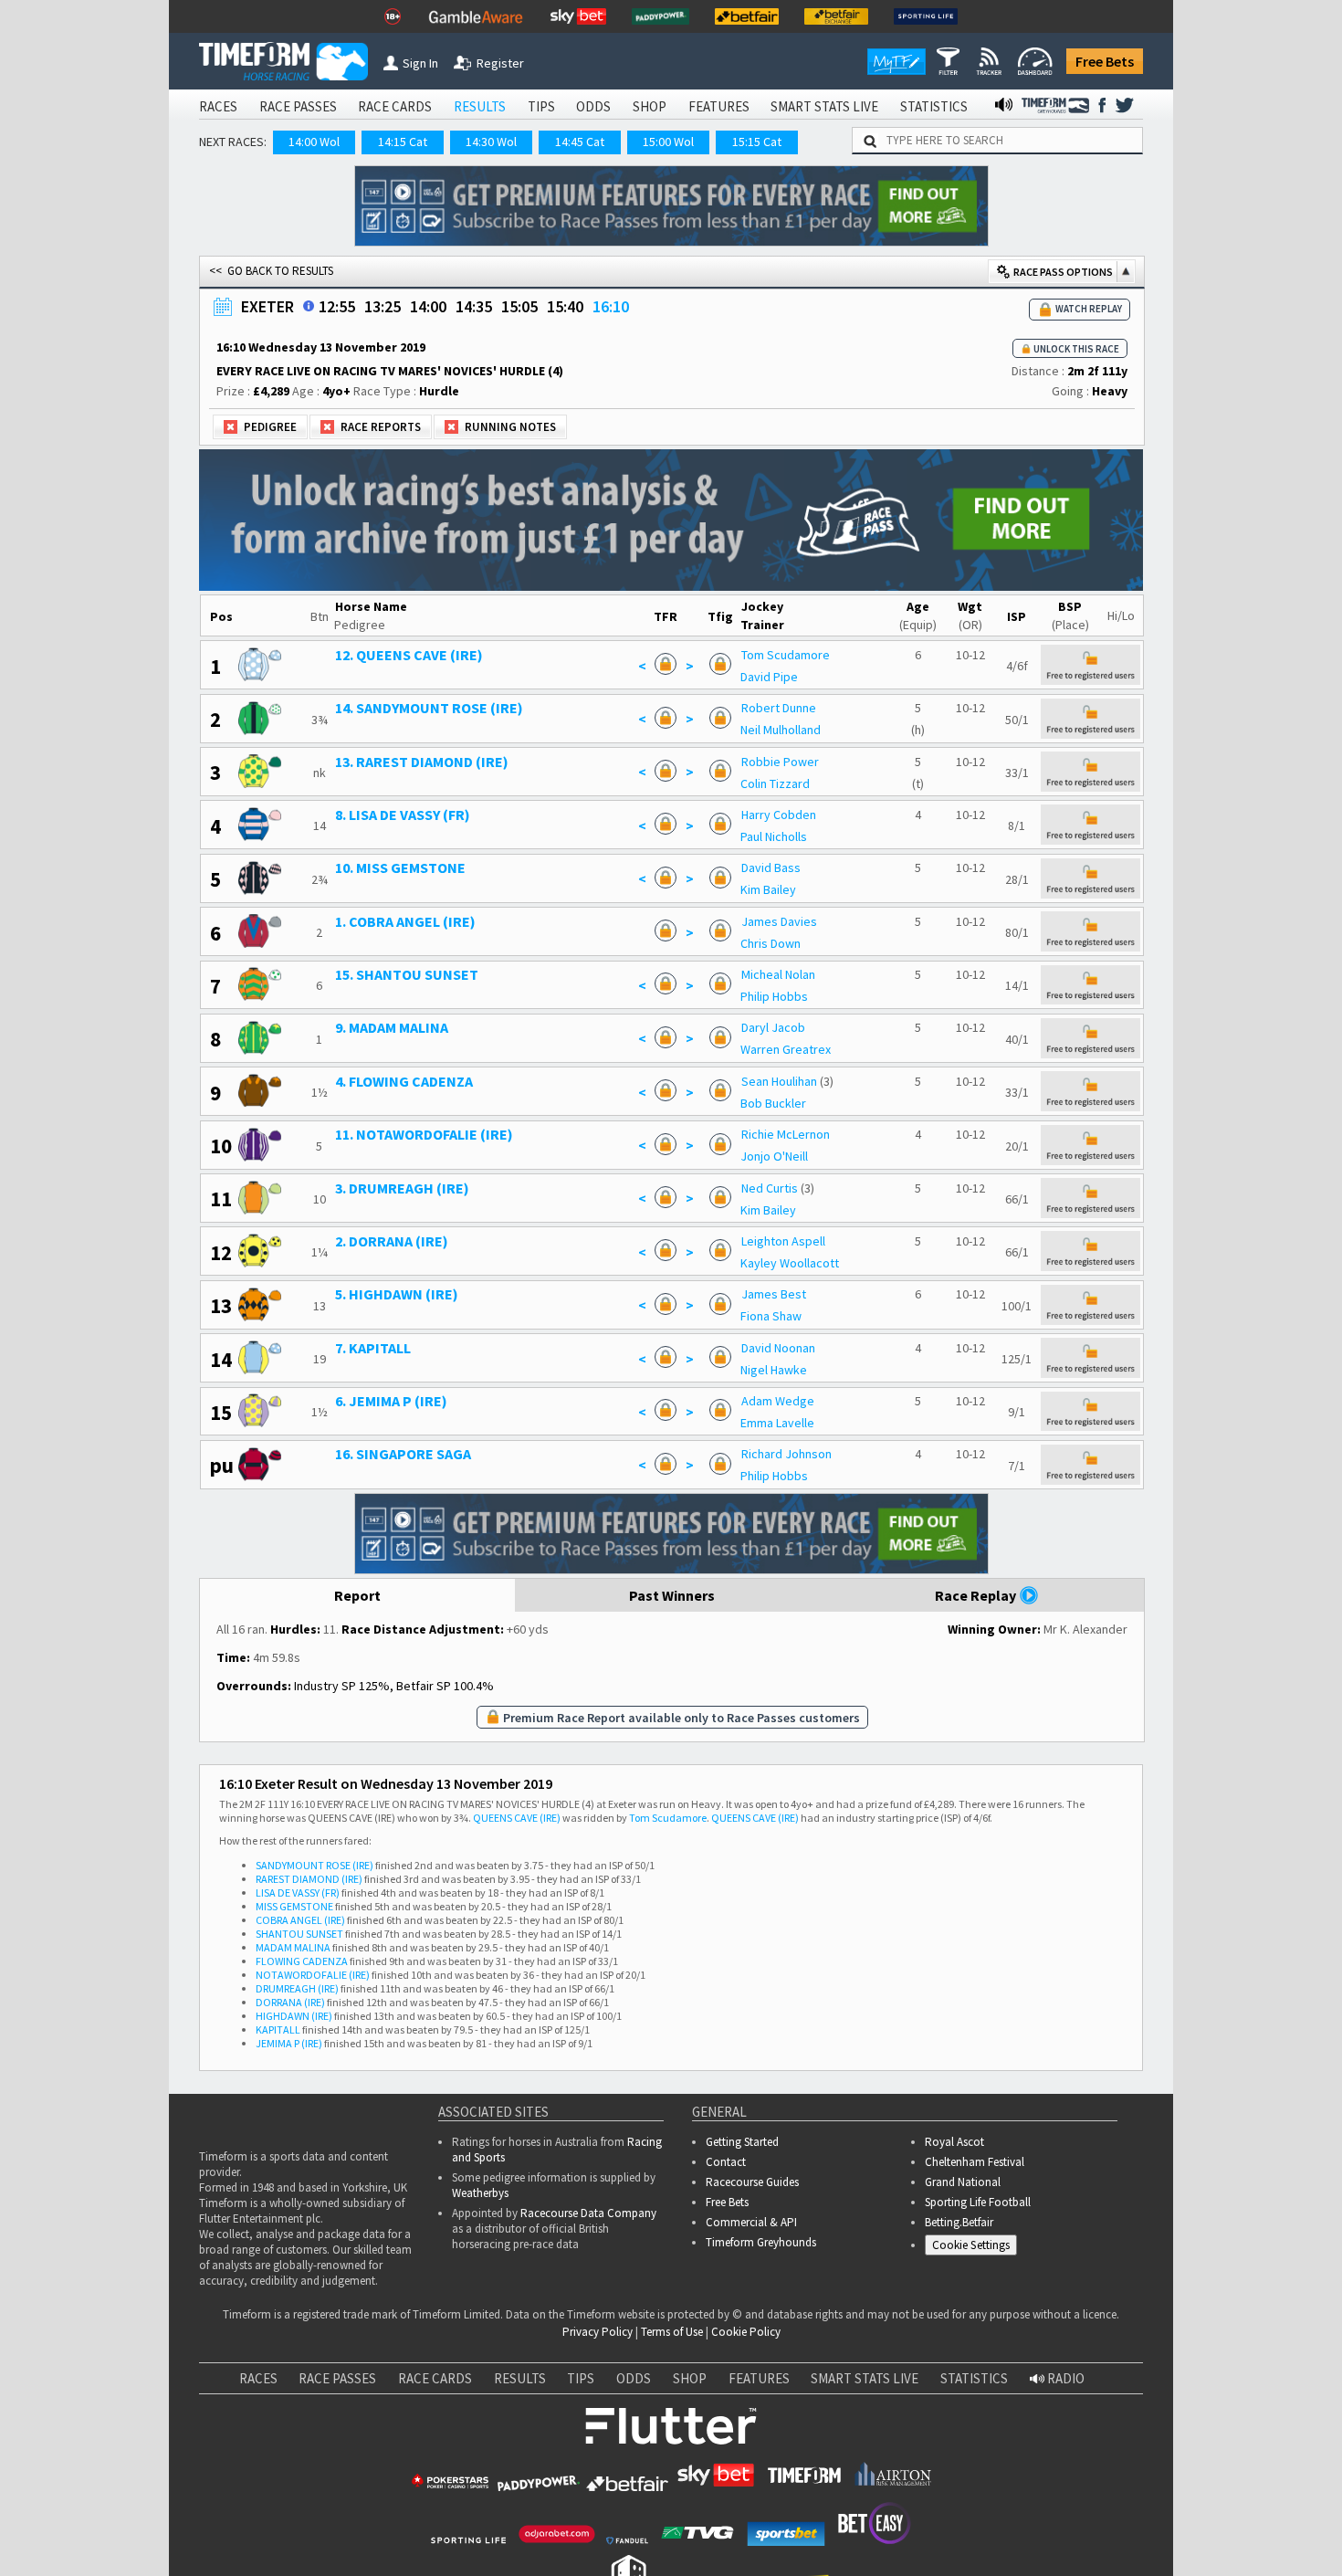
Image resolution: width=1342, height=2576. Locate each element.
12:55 (337, 306)
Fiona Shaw (771, 1316)
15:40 (565, 306)
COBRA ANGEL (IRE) (300, 1920)
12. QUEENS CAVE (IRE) (409, 655)
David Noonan (778, 1348)
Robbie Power (780, 762)
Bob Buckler (773, 1103)
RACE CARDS (395, 106)
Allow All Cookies (984, 2522)
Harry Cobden (779, 815)
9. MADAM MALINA (392, 1027)
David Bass (771, 867)
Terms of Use (672, 2332)
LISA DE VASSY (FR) (298, 1893)
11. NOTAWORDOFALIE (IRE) (424, 1134)
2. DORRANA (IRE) (392, 1241)
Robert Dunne (779, 708)
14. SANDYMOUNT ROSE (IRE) (429, 708)
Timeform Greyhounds (761, 2242)
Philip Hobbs (774, 996)
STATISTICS (934, 106)
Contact (726, 2162)
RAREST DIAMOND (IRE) (309, 1879)
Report (357, 1595)
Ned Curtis (770, 1188)
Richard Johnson (786, 1454)
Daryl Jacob (773, 1027)
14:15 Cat (403, 142)
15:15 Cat (757, 142)
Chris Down (771, 943)
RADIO (1064, 2378)
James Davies (779, 921)
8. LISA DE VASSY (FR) (403, 815)
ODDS (593, 106)
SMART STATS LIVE (824, 106)
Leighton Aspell (783, 1241)
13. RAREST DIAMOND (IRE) (422, 762)
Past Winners (672, 1595)
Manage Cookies (975, 2248)
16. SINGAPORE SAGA (403, 1454)
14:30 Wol (491, 142)
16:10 (611, 306)
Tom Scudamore (786, 655)
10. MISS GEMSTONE (400, 867)
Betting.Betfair (959, 2222)
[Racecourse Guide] (309, 306)
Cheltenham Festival (975, 2162)
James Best (774, 1294)
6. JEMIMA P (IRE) (391, 1401)
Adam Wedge (778, 1401)
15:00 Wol (668, 142)
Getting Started (742, 2142)
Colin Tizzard (775, 783)
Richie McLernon (786, 1134)
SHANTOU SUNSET (299, 1934)
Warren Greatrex (786, 1049)
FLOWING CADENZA (302, 1961)
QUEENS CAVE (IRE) (517, 1818)
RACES (218, 106)
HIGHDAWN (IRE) (294, 2016)
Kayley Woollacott (790, 1263)
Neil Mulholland (781, 730)
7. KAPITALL (373, 1348)
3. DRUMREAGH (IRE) (402, 1188)
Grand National (963, 2182)
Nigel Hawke (774, 1370)
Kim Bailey (768, 889)
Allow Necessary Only (1122, 2522)
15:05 (519, 306)
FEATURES (719, 106)
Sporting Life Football (978, 2202)
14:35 (474, 306)
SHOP (650, 106)
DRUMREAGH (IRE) (297, 1988)
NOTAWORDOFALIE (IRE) (313, 1975)
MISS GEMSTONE (294, 1906)
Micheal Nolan (778, 974)
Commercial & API (751, 2222)
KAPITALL (278, 2029)
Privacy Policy (598, 2332)
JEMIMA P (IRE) (289, 2043)
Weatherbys (480, 2193)
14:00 (428, 306)
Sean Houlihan (779, 1081)
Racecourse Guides (752, 2182)
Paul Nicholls (774, 836)
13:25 (383, 306)
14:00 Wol (314, 142)
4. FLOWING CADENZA (404, 1081)
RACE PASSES (298, 106)
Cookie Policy (746, 2332)
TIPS (541, 106)
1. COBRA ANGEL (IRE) (405, 921)
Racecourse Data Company (588, 2213)
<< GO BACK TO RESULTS (271, 271)
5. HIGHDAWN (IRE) (397, 1294)
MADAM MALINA (293, 1947)
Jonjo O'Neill (774, 1156)
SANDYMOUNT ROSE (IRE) (315, 1865)
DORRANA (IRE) (290, 2002)
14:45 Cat (580, 142)
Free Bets (1105, 61)
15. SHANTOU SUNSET (407, 974)
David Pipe (769, 677)
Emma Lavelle (777, 1423)
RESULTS (480, 106)
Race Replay (977, 1595)
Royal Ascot (954, 2142)
